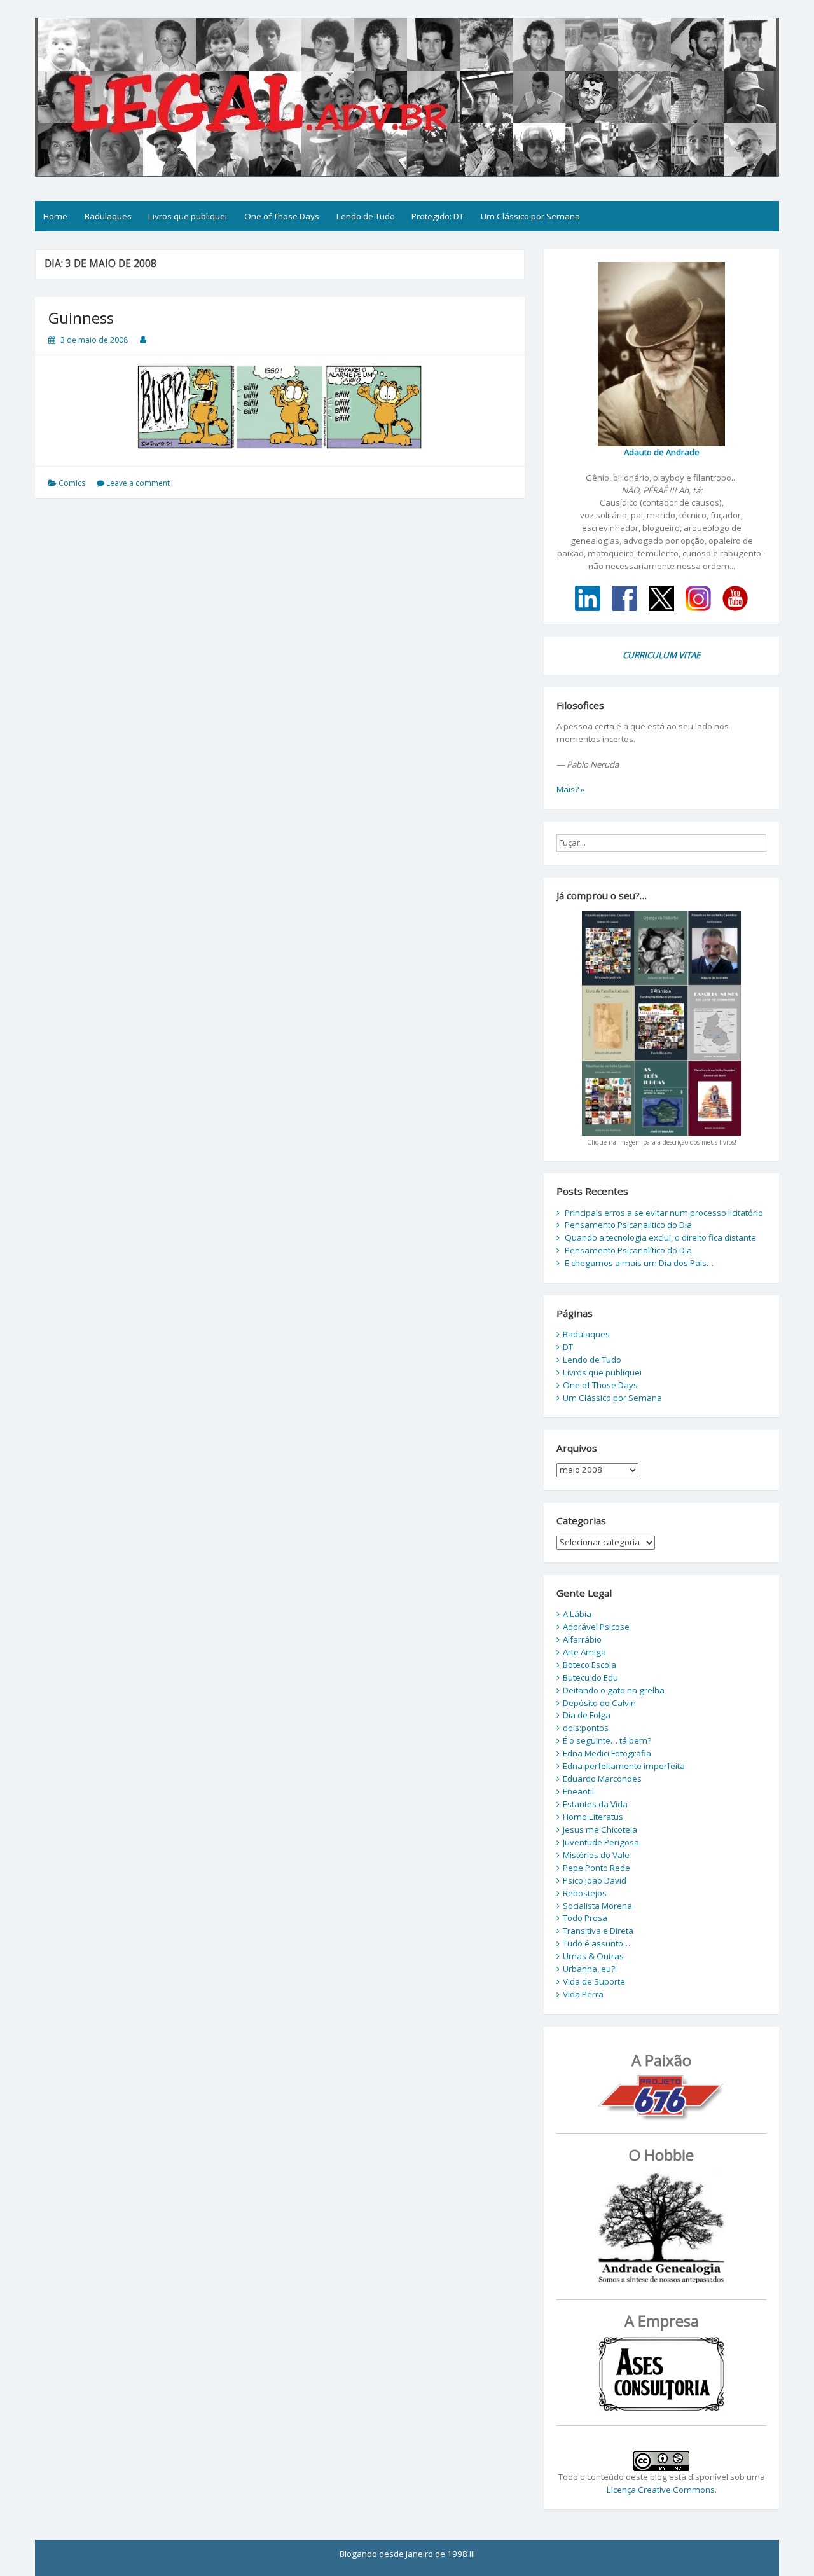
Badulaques (108, 216)
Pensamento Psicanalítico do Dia (628, 1225)
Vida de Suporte (594, 1981)
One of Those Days (282, 216)
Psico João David (595, 1880)
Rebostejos (585, 1893)
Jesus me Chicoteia (600, 1829)
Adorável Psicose (596, 1627)
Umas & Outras (593, 1956)
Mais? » (570, 789)
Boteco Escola (590, 1665)
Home (55, 216)
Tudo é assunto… (597, 1943)
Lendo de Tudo (366, 216)
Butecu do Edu (590, 1677)
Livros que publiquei (188, 216)
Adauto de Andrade (662, 452)
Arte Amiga (584, 1652)
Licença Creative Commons (661, 2490)
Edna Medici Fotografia (607, 1753)
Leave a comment (138, 483)
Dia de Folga (587, 1715)
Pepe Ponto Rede (597, 1868)
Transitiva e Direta (598, 1931)
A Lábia (577, 1614)
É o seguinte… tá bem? (607, 1740)
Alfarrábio (582, 1639)
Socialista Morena (597, 1906)
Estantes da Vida (595, 1804)
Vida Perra (583, 1994)
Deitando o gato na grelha (614, 1690)
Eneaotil (578, 1791)
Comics (72, 483)
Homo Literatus (593, 1817)
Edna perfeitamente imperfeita (624, 1766)
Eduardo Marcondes (602, 1779)
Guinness (81, 318)
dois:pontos (586, 1728)
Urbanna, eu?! (590, 1969)
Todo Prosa (585, 1918)
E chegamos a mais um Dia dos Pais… (639, 1263)
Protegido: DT (438, 216)
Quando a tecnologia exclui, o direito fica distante (660, 1237)
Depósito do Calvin (599, 1703)
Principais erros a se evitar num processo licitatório (664, 1213)
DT (568, 1347)
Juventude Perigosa (601, 1842)
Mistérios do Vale (596, 1855)
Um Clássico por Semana (530, 216)
